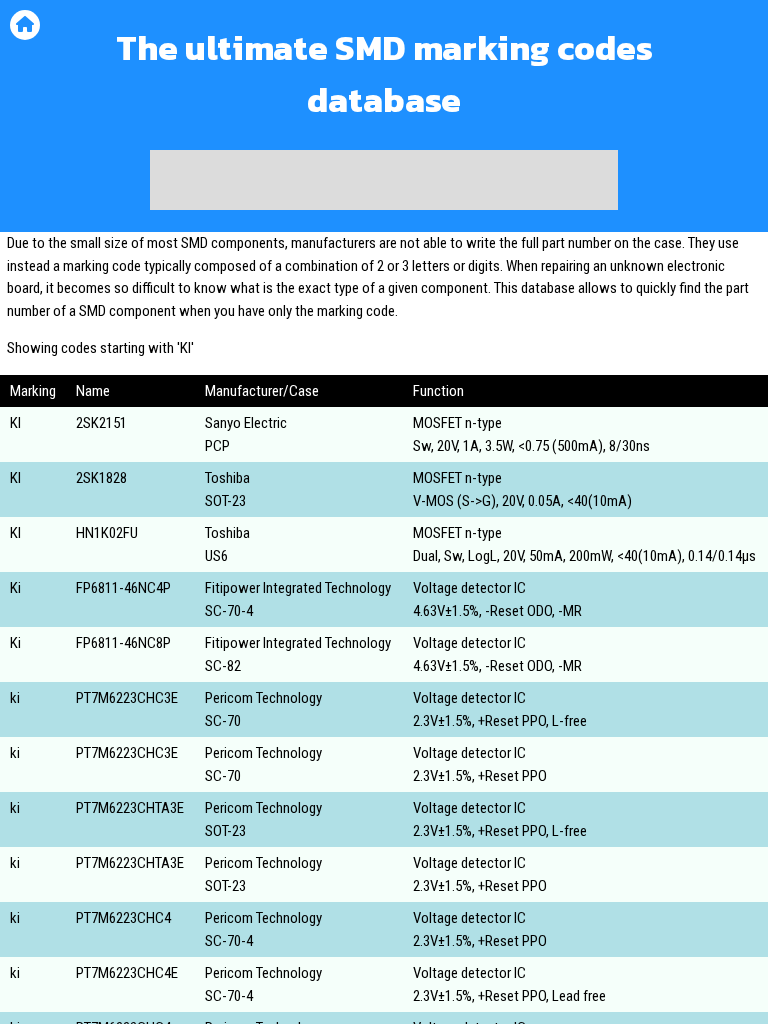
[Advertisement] (384, 180)
